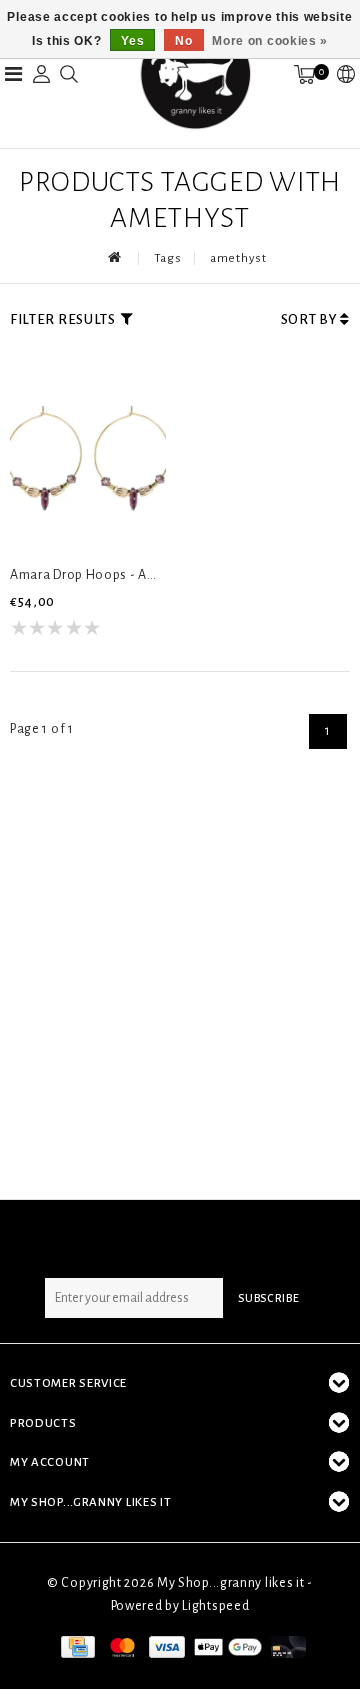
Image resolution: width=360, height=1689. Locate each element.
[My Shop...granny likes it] (194, 74)
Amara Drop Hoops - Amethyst (88, 575)
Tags (168, 258)
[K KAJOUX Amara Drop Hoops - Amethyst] (88, 453)
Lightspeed (215, 1606)
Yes (132, 41)
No (183, 41)
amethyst (238, 258)
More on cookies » (270, 41)
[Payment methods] (76, 1646)
